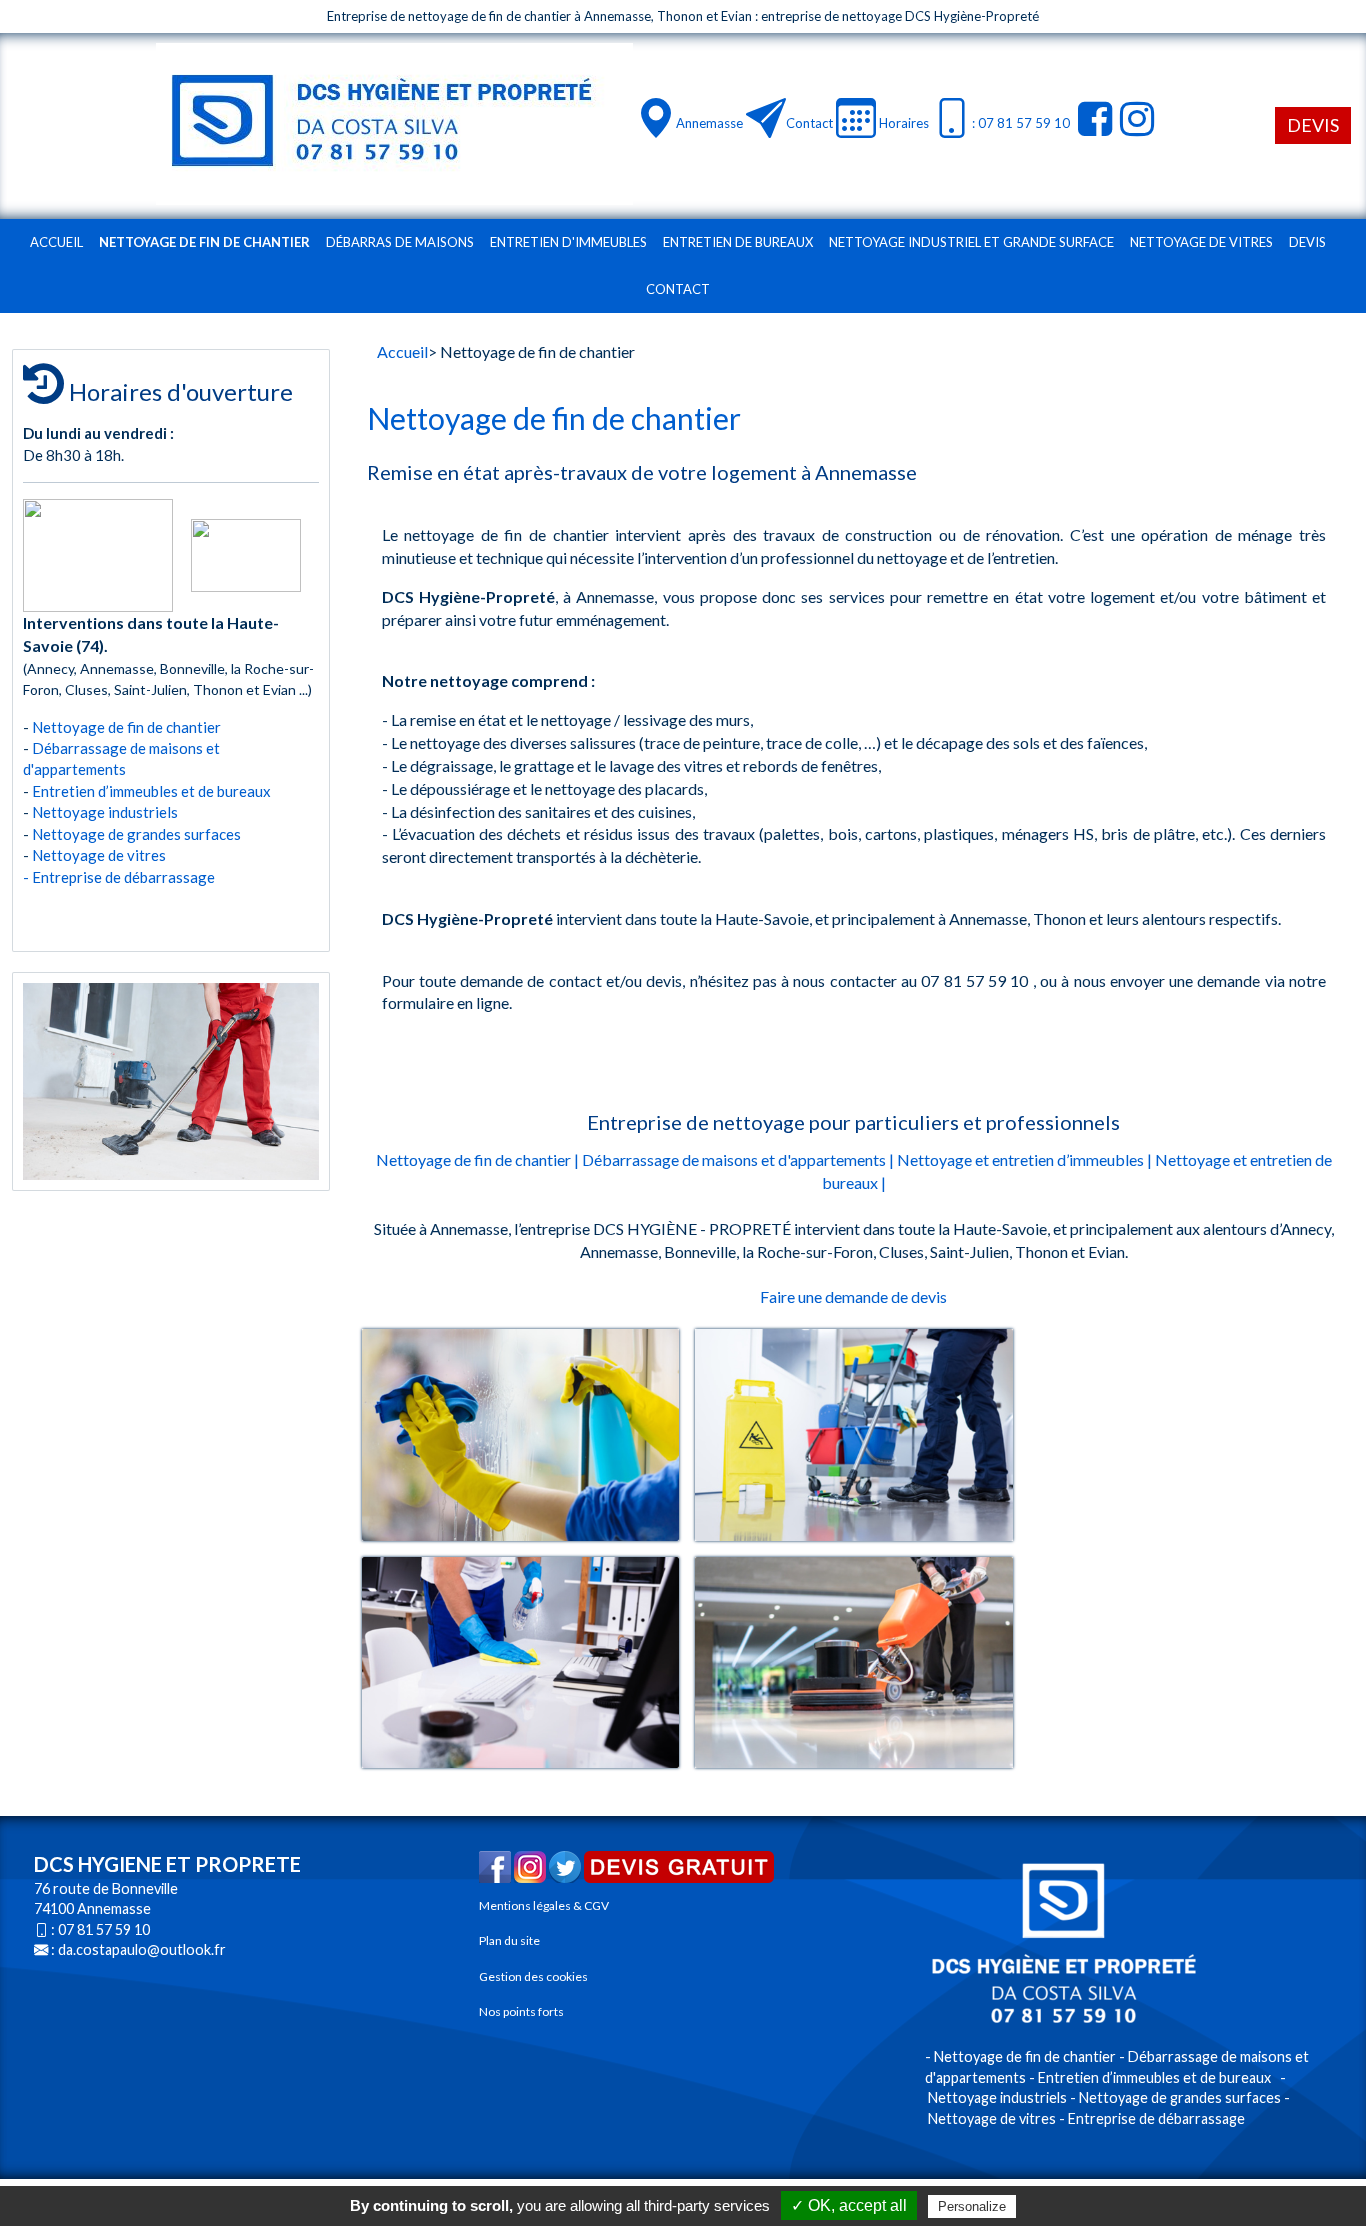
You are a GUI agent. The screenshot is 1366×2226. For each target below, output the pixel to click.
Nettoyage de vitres (1201, 242)
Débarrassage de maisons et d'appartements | (738, 1159)
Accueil (56, 242)
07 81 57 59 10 (104, 1929)
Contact (809, 123)
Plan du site (509, 1940)
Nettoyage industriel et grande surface (971, 242)
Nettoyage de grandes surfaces (136, 834)
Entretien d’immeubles (105, 791)
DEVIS (1313, 125)
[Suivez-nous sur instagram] (1134, 118)
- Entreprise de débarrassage (119, 877)
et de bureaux (229, 791)
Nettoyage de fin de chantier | (477, 1159)
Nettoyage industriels (105, 812)
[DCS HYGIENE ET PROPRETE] (394, 124)
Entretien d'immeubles (568, 242)
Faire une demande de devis (853, 1296)
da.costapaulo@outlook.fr (142, 1949)
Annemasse (709, 123)
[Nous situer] (656, 118)
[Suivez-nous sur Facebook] (1092, 118)
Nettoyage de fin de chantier (204, 242)
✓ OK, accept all (849, 2205)
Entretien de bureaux (738, 242)
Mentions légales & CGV (544, 1905)
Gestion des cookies (533, 1976)
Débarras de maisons (400, 242)
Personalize (972, 2206)
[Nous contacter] (766, 118)
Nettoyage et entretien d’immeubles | (1024, 1159)
